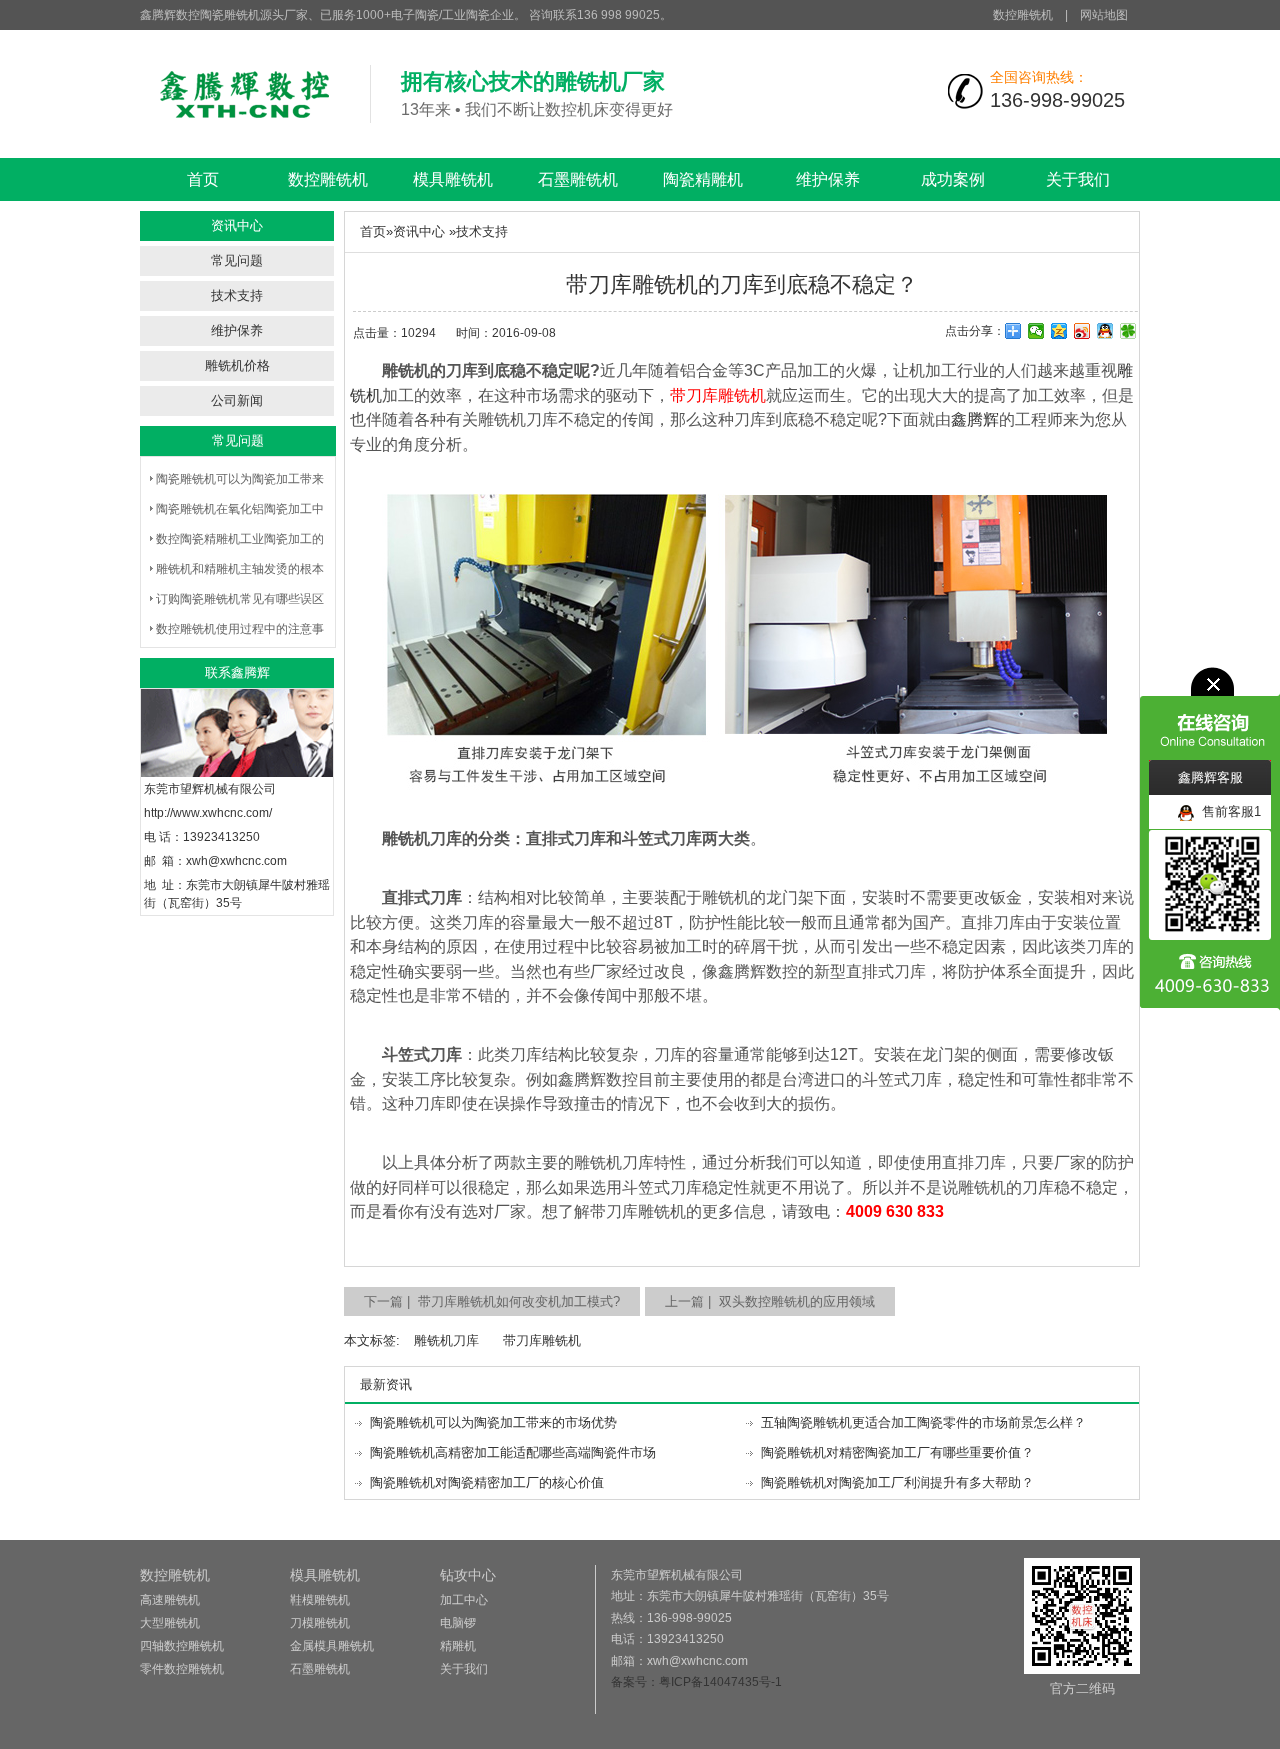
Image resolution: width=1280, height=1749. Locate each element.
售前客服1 (1227, 811)
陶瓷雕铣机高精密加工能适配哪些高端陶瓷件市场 (513, 1452)
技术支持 (237, 295)
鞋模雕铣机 (320, 1600)
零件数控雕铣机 (182, 1669)
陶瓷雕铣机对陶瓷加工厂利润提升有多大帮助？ (897, 1482)
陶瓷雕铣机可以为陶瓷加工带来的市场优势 (493, 1422)
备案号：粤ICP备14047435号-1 (696, 1682)
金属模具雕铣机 (332, 1646)
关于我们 (1078, 179)
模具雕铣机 (453, 179)
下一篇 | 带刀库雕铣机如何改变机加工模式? (492, 1301)
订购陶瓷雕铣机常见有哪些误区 (240, 599)
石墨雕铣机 (578, 179)
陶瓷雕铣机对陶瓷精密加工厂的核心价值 (487, 1482)
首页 (203, 179)
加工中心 (464, 1600)
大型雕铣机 (170, 1623)
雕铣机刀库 (446, 1340)
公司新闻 (237, 400)
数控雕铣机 (1023, 15)
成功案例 (953, 179)
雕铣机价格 (237, 365)
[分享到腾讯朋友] (1128, 331)
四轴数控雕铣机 (182, 1646)
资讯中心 (419, 231)
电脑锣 (458, 1623)
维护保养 (828, 179)
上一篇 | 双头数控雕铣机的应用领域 (770, 1301)
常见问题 (237, 260)
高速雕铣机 (170, 1600)
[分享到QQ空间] (1059, 331)
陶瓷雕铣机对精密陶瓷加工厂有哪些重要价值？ (897, 1452)
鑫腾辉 (975, 419)
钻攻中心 (468, 1575)
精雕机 (458, 1646)
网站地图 (1104, 15)
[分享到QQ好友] (1105, 331)
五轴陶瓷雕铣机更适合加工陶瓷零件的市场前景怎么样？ (923, 1422)
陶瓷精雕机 (703, 179)
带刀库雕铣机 (542, 1340)
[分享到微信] (1036, 331)
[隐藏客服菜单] (1210, 713)
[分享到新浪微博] (1082, 331)
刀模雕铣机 (320, 1623)
